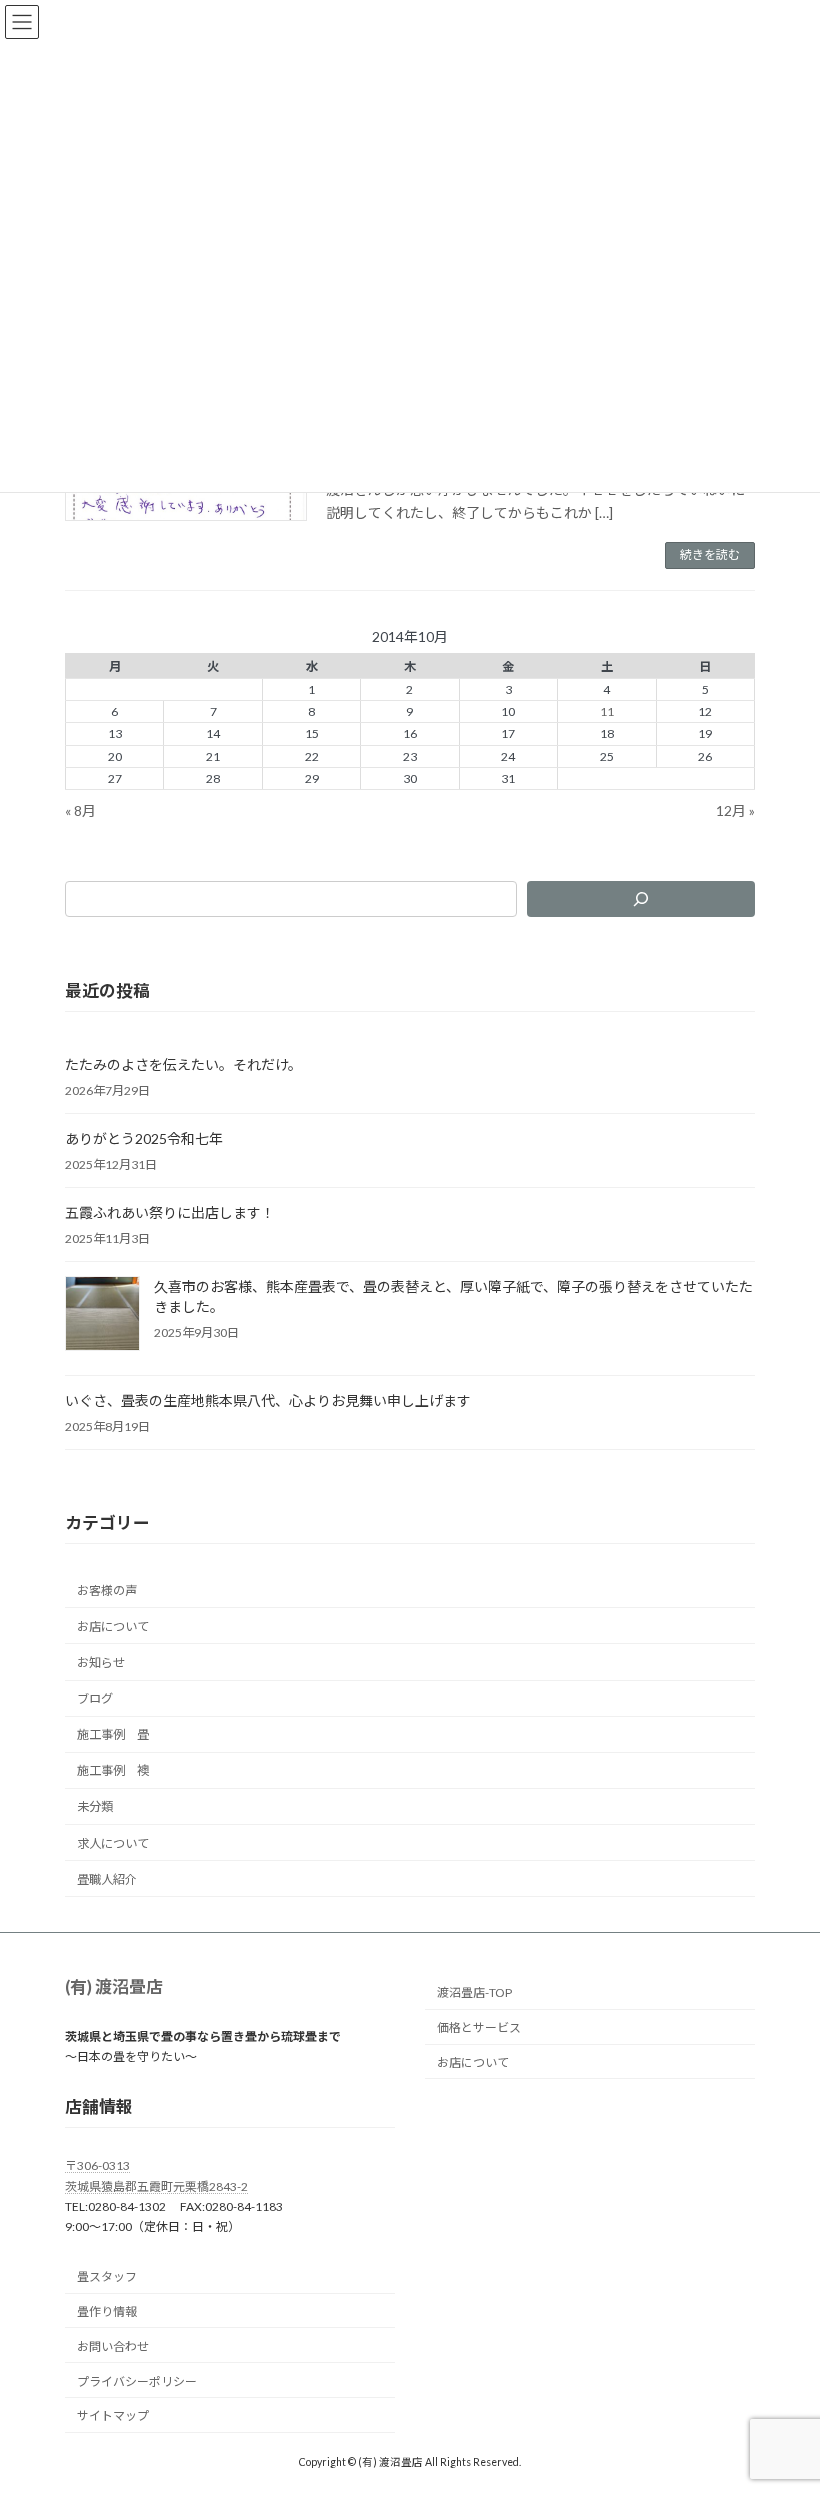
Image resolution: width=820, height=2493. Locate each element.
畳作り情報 (107, 2311)
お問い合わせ (113, 2346)
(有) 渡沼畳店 (114, 1986)
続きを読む (710, 554)
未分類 (95, 1806)
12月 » (735, 809)
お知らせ (101, 1662)
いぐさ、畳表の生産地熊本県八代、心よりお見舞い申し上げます (268, 1400)
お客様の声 (107, 1590)
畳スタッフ (107, 2276)
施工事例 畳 (113, 1734)
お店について (113, 1626)
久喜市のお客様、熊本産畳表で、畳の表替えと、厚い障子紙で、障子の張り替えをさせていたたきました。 (453, 1296)
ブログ (95, 1698)
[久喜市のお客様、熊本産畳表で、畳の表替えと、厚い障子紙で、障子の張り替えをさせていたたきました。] (102, 1315)
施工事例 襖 (113, 1770)
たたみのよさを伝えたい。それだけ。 (183, 1064)
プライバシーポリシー (137, 2381)
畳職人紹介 (107, 1879)
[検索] (641, 899)
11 (607, 711)
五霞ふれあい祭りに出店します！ (170, 1212)
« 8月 (80, 809)
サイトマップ (113, 2416)
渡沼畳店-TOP (474, 1993)
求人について (113, 1843)
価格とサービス (479, 2027)
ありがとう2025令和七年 (144, 1138)
